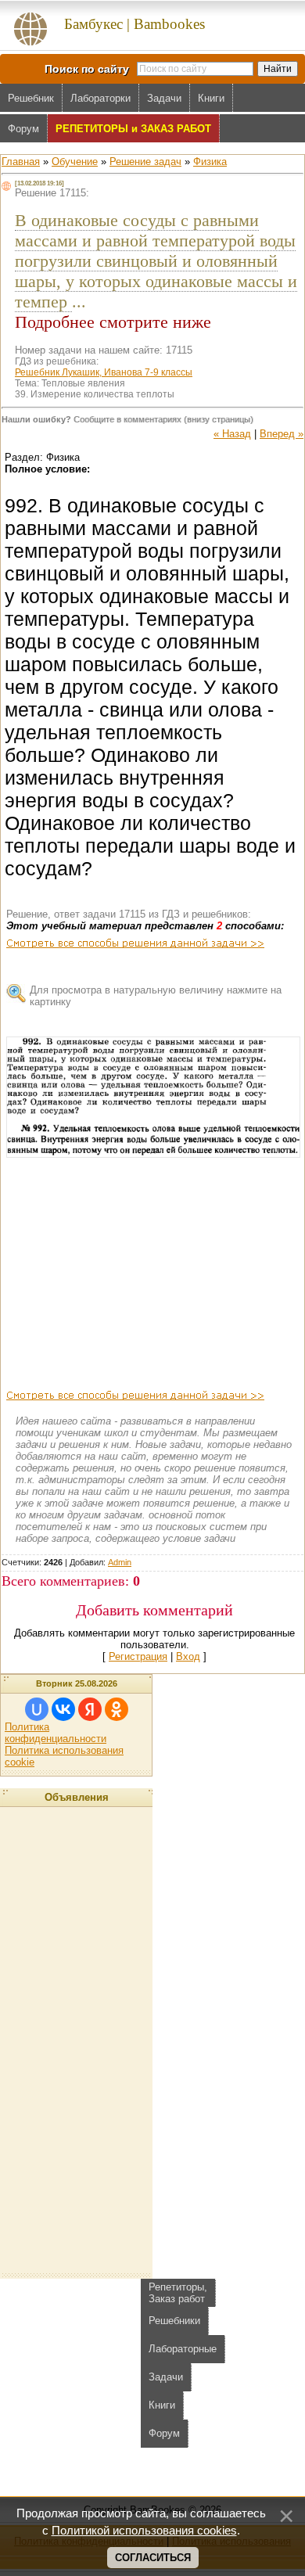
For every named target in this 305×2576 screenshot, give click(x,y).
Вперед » (282, 434)
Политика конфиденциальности (56, 1733)
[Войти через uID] (37, 1709)
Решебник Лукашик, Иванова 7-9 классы (104, 372)
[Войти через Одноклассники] (117, 1709)
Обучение (75, 162)
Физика (210, 162)
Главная (21, 162)
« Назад (232, 434)
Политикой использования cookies (144, 2531)
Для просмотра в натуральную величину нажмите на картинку (156, 996)
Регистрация (138, 1656)
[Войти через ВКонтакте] (63, 1709)
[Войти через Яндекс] (90, 1709)
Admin (120, 1562)
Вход (188, 1656)
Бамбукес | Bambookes (135, 24)
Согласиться (153, 2558)
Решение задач (145, 162)
